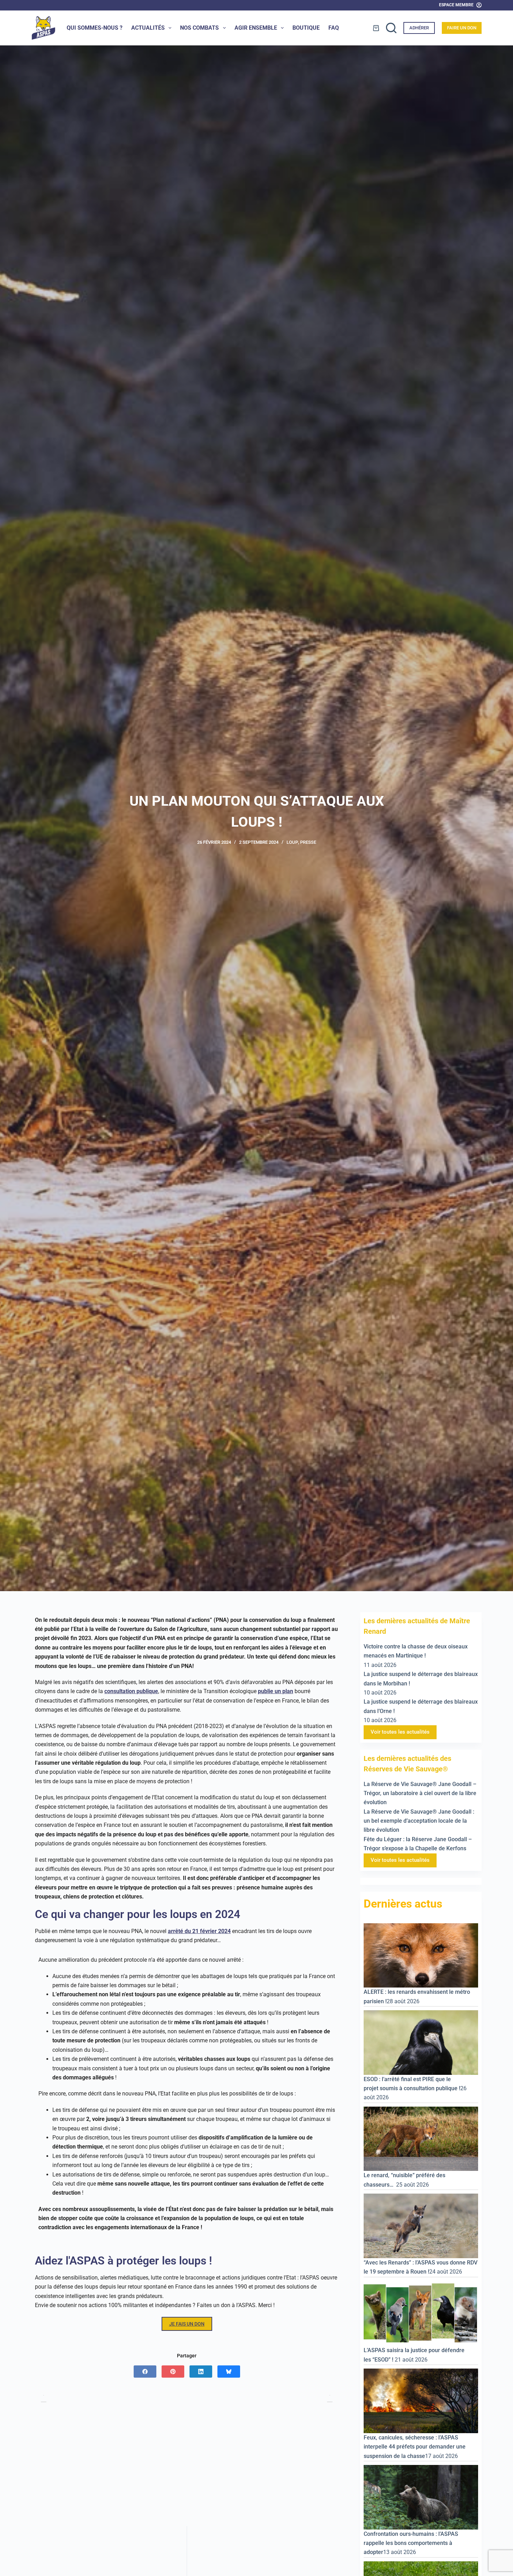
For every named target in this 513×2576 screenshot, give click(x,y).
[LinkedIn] (201, 2372)
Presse (308, 842)
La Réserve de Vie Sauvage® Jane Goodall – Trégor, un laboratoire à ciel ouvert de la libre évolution (420, 1793)
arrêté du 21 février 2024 (199, 1931)
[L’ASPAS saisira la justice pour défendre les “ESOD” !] (421, 2313)
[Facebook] (145, 2372)
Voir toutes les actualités (400, 1732)
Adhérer (419, 28)
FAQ (334, 28)
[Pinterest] (173, 2372)
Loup (292, 842)
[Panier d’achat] (376, 28)
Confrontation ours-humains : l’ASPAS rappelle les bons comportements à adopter (411, 2543)
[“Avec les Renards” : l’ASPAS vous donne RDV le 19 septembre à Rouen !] (421, 2225)
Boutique (306, 28)
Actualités (148, 28)
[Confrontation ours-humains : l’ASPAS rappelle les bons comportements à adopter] (421, 2497)
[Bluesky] (229, 2372)
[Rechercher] (391, 28)
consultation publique (131, 1691)
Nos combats (199, 28)
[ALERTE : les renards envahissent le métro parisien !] (421, 1955)
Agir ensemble (256, 28)
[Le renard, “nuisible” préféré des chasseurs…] (421, 2138)
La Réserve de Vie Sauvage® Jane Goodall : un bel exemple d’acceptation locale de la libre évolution (419, 1821)
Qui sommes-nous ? (95, 28)
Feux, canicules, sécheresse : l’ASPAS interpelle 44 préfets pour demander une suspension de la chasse (415, 2446)
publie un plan (276, 1691)
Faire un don (462, 28)
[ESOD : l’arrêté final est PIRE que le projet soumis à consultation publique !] (421, 2042)
